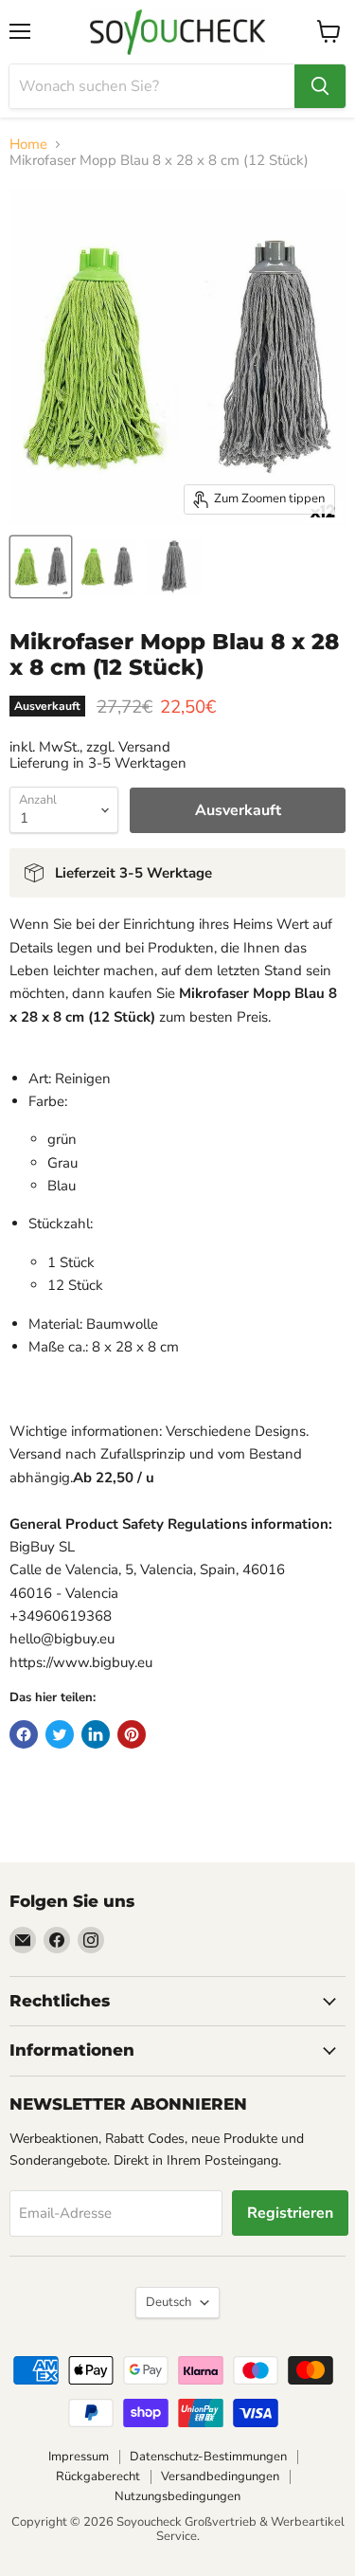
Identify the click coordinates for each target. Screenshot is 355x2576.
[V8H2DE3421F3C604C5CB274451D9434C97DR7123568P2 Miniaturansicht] (107, 567)
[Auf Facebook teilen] (24, 1734)
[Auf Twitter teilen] (60, 1734)
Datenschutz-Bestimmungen (208, 2457)
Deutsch (169, 2302)
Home (28, 145)
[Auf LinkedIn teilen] (96, 1734)
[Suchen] (320, 86)
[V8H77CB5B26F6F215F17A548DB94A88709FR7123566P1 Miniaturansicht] (41, 567)
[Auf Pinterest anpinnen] (132, 1734)
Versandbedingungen (220, 2476)
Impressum (79, 2457)
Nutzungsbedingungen (177, 2496)
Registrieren (290, 2213)
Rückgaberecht (98, 2476)
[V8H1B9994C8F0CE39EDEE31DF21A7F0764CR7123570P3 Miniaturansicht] (173, 567)
